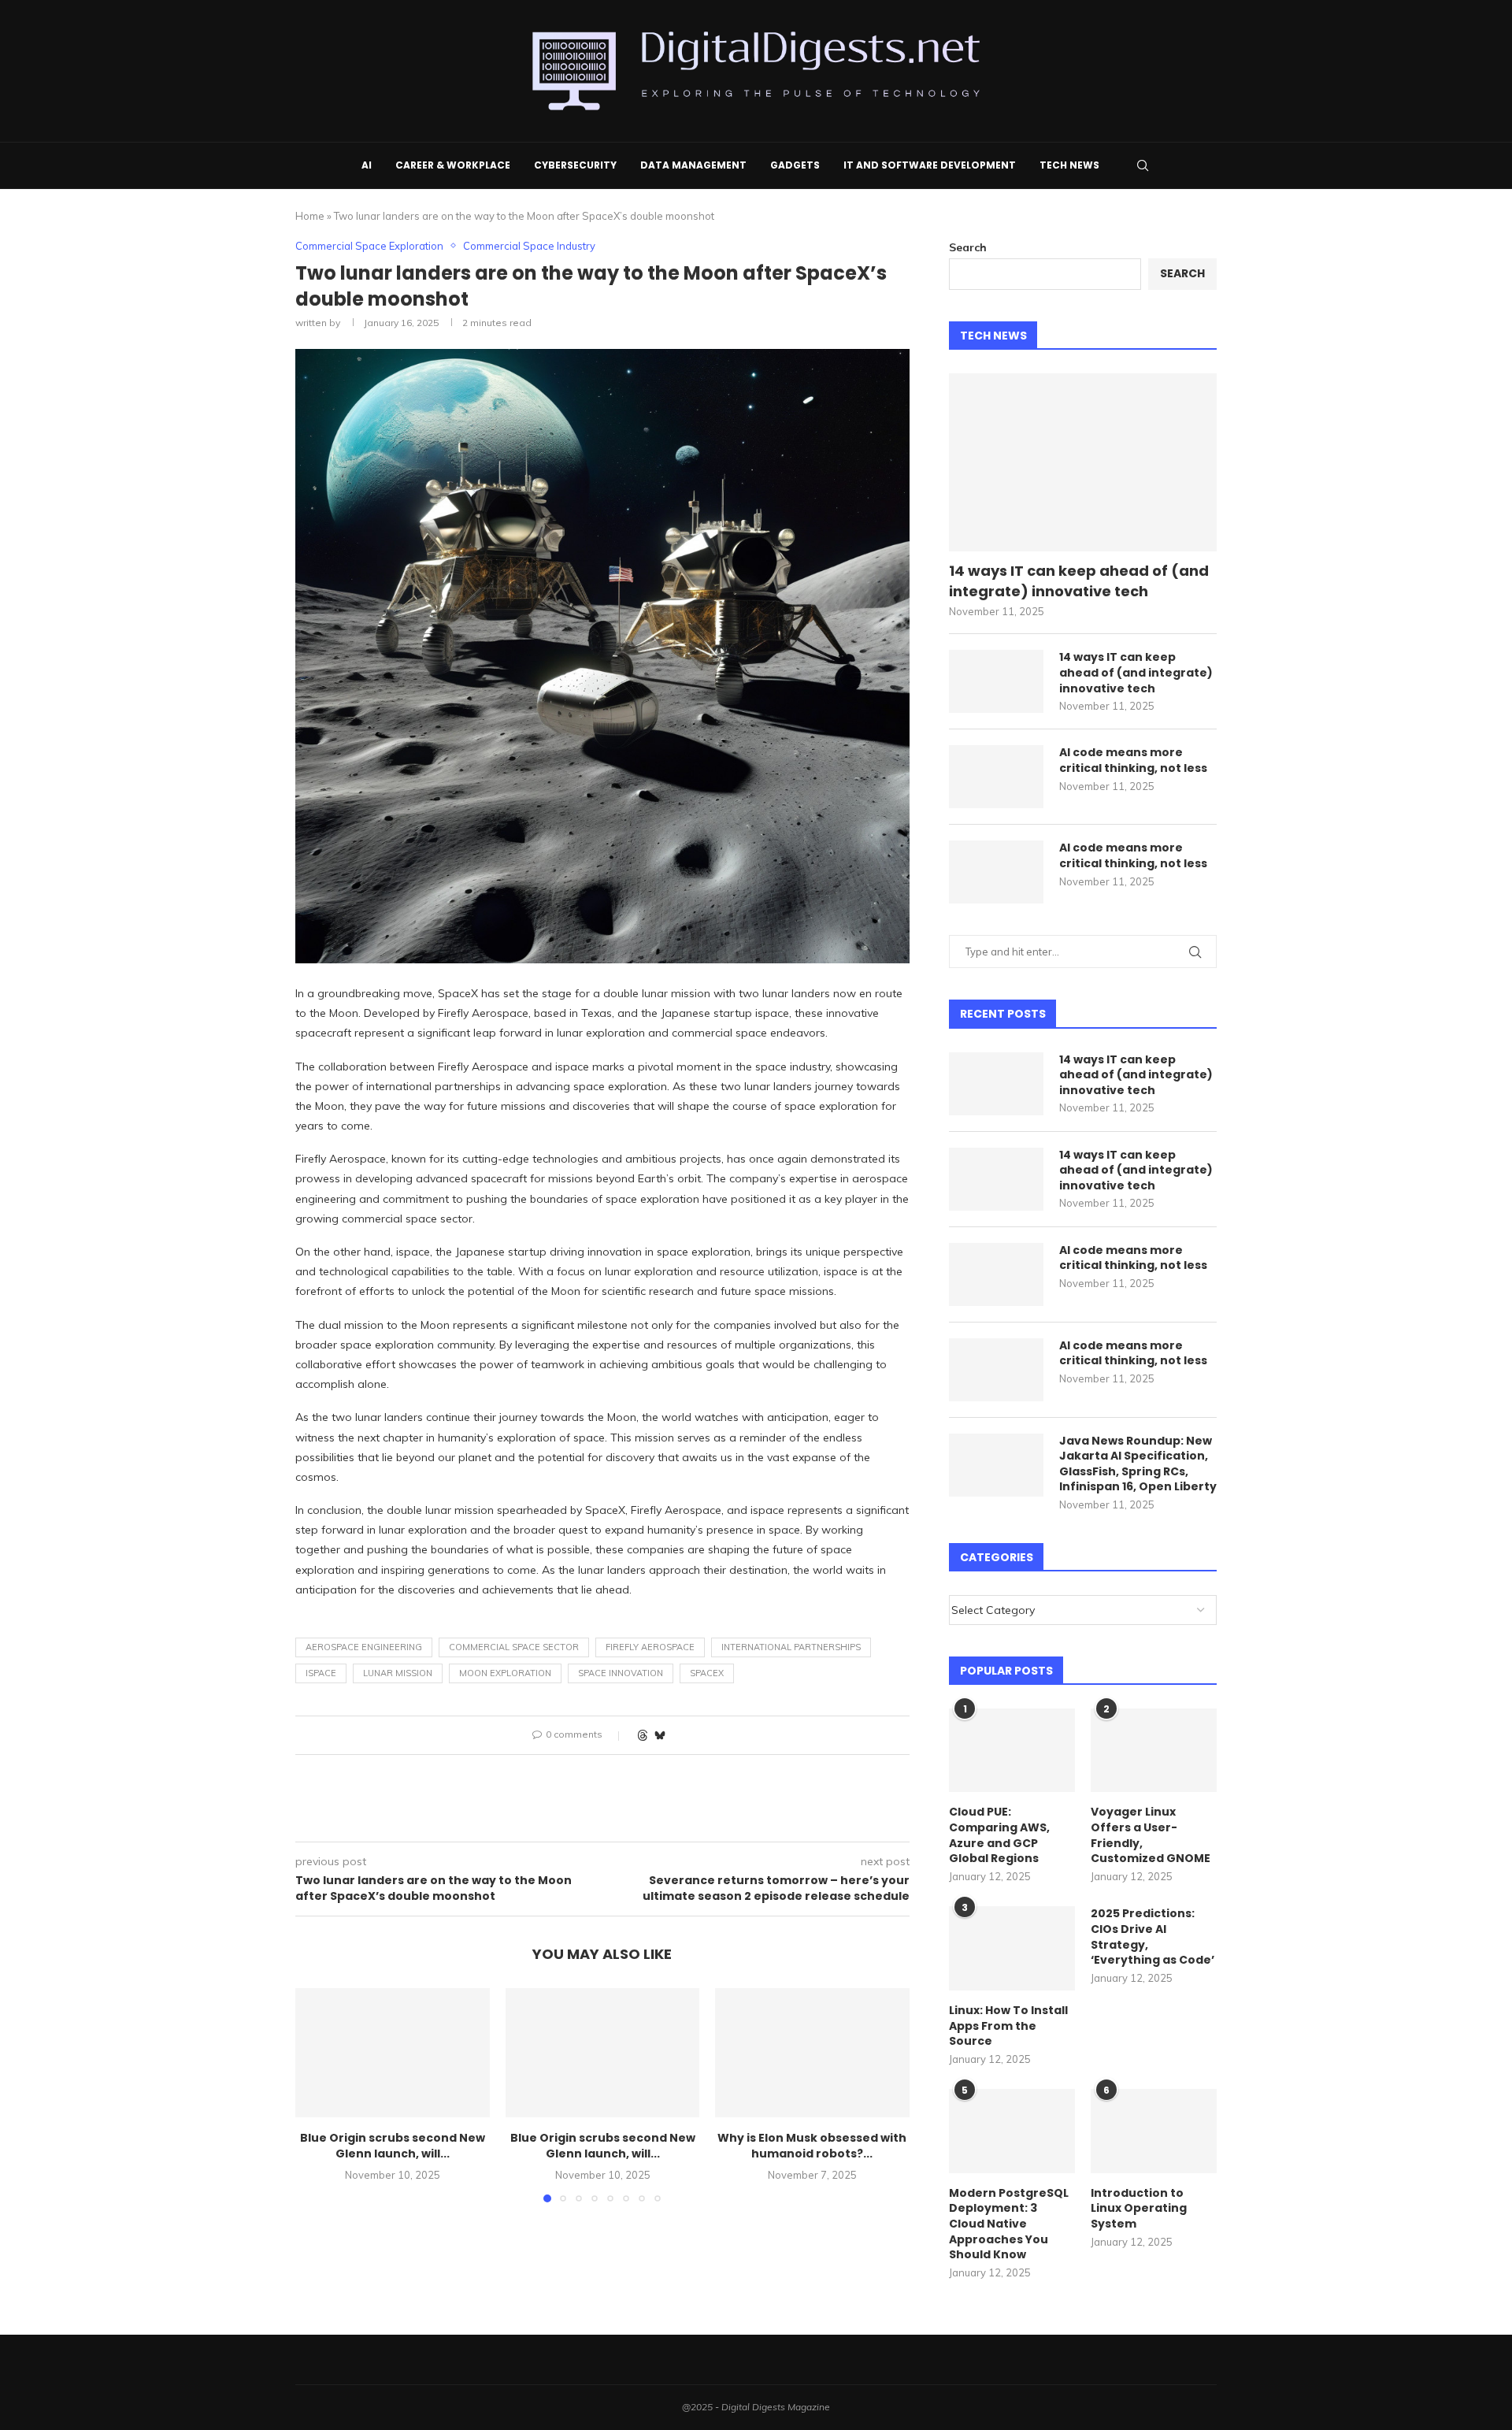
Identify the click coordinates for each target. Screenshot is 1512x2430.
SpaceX (707, 1673)
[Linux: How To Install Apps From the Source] (1012, 1948)
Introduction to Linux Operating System (1139, 2209)
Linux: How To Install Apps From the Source (1008, 2026)
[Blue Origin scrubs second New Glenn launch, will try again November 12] (393, 2053)
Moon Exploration (505, 1673)
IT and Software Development (930, 165)
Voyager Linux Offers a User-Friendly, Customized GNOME (1151, 1835)
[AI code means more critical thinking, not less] (996, 777)
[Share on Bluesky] (660, 1735)
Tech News (1069, 165)
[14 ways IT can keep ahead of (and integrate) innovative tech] (1083, 463)
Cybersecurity (575, 165)
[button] (317, 2094)
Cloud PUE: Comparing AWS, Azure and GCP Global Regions (999, 1835)
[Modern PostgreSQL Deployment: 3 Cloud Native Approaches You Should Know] (1012, 2131)
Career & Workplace (453, 165)
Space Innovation (621, 1673)
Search (968, 247)
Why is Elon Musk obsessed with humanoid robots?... (813, 2146)
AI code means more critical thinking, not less (1133, 761)
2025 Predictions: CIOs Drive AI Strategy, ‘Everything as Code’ (1153, 1937)
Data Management (693, 165)
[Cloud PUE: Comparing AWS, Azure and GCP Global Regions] (1012, 1751)
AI (367, 165)
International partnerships (791, 1647)
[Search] (1143, 165)
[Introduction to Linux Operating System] (1154, 2131)
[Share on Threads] (643, 1735)
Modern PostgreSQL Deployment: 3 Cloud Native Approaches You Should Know (1009, 2224)
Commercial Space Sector (514, 1647)
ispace (321, 1673)
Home (310, 216)
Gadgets (795, 165)
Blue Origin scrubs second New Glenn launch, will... (393, 2146)
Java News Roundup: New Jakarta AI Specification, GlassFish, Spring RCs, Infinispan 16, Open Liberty (1138, 1464)
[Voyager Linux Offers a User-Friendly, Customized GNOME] (1154, 1751)
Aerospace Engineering (364, 1647)
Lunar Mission (398, 1673)
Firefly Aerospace (650, 1647)
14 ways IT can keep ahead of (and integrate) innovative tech (1079, 581)
